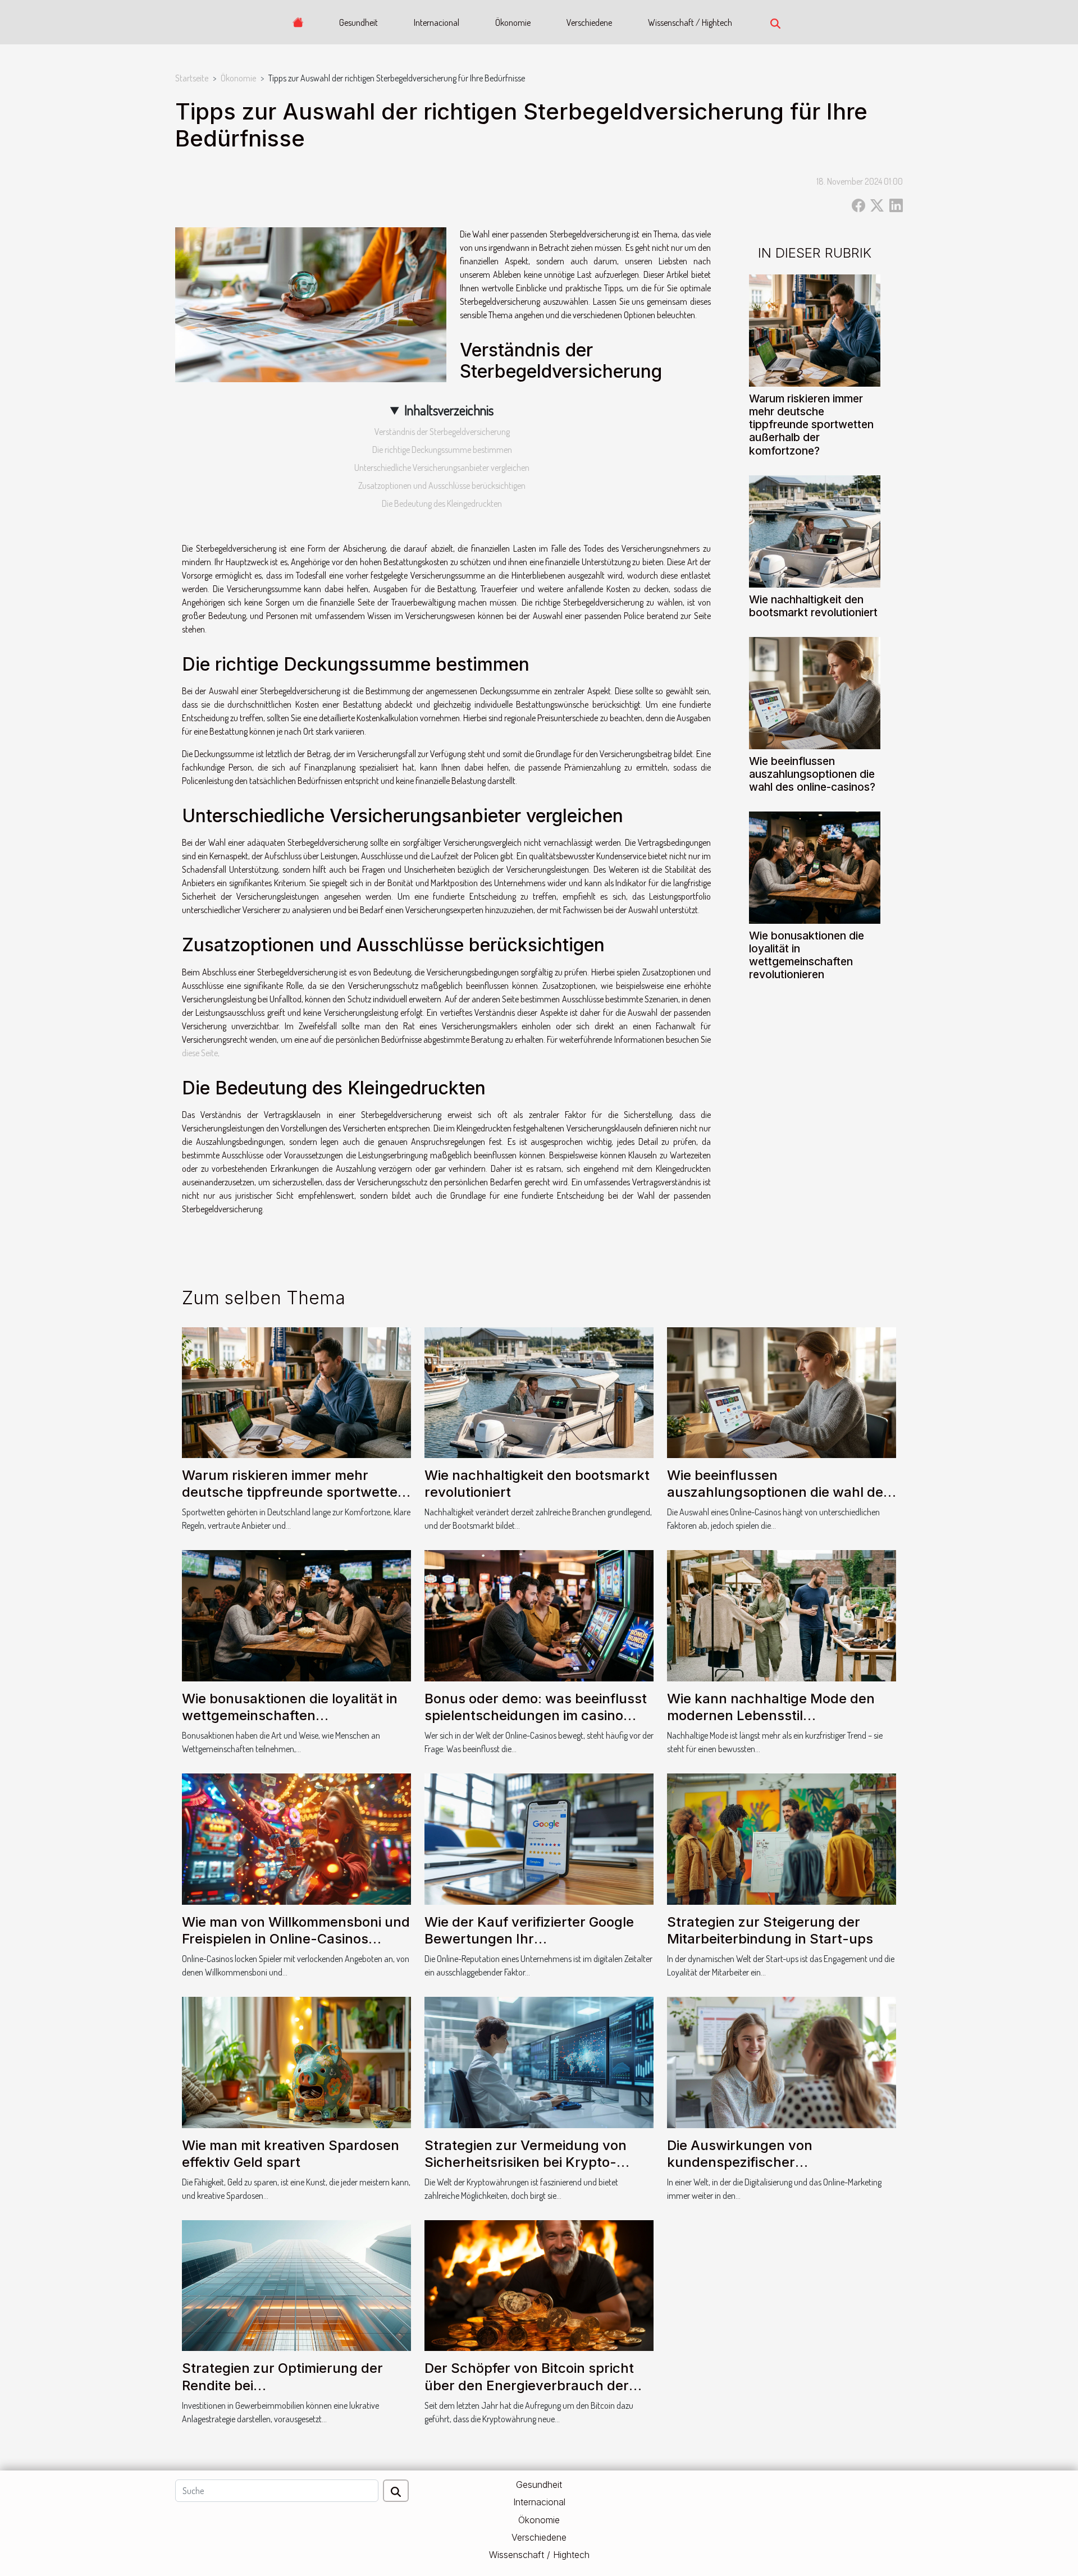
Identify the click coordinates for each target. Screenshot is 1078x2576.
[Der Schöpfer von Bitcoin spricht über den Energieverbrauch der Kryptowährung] (539, 2285)
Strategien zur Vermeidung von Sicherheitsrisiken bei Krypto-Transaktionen (526, 2162)
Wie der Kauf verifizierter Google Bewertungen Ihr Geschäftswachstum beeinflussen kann (535, 1947)
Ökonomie (513, 22)
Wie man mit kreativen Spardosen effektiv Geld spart (291, 2154)
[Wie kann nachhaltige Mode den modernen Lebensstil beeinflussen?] (782, 1615)
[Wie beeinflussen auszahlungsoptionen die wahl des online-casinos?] (815, 691)
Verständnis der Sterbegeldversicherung (442, 432)
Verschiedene (589, 22)
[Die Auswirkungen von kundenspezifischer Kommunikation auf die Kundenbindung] (782, 2061)
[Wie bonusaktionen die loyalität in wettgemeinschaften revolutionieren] (815, 866)
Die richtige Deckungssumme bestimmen (442, 450)
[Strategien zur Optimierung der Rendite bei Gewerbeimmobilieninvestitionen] (296, 2285)
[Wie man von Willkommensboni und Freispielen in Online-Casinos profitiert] (296, 1838)
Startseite (192, 78)
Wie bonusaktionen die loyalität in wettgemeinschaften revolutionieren (807, 955)
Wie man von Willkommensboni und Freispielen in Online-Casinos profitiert (296, 1939)
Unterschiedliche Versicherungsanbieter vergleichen (442, 467)
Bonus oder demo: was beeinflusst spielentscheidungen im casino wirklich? (536, 1716)
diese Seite (200, 1053)
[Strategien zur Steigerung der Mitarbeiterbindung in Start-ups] (782, 1838)
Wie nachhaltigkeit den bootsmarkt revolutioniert (813, 606)
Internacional (437, 22)
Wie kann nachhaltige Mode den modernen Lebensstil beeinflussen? (771, 1716)
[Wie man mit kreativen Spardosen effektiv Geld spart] (296, 2061)
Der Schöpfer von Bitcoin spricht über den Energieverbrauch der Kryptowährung (529, 2385)
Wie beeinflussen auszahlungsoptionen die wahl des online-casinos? (812, 774)
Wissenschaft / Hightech (690, 22)
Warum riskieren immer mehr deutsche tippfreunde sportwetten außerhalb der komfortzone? (811, 424)
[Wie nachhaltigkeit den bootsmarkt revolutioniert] (815, 530)
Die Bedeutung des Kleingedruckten (442, 503)
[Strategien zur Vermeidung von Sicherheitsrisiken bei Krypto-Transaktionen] (539, 2061)
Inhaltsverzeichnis (449, 410)
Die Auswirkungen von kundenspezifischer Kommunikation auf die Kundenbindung (741, 2171)
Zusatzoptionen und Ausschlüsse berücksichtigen (442, 485)
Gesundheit (358, 22)
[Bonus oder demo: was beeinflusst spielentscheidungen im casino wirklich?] (539, 1615)
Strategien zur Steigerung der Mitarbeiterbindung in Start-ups (770, 1930)
